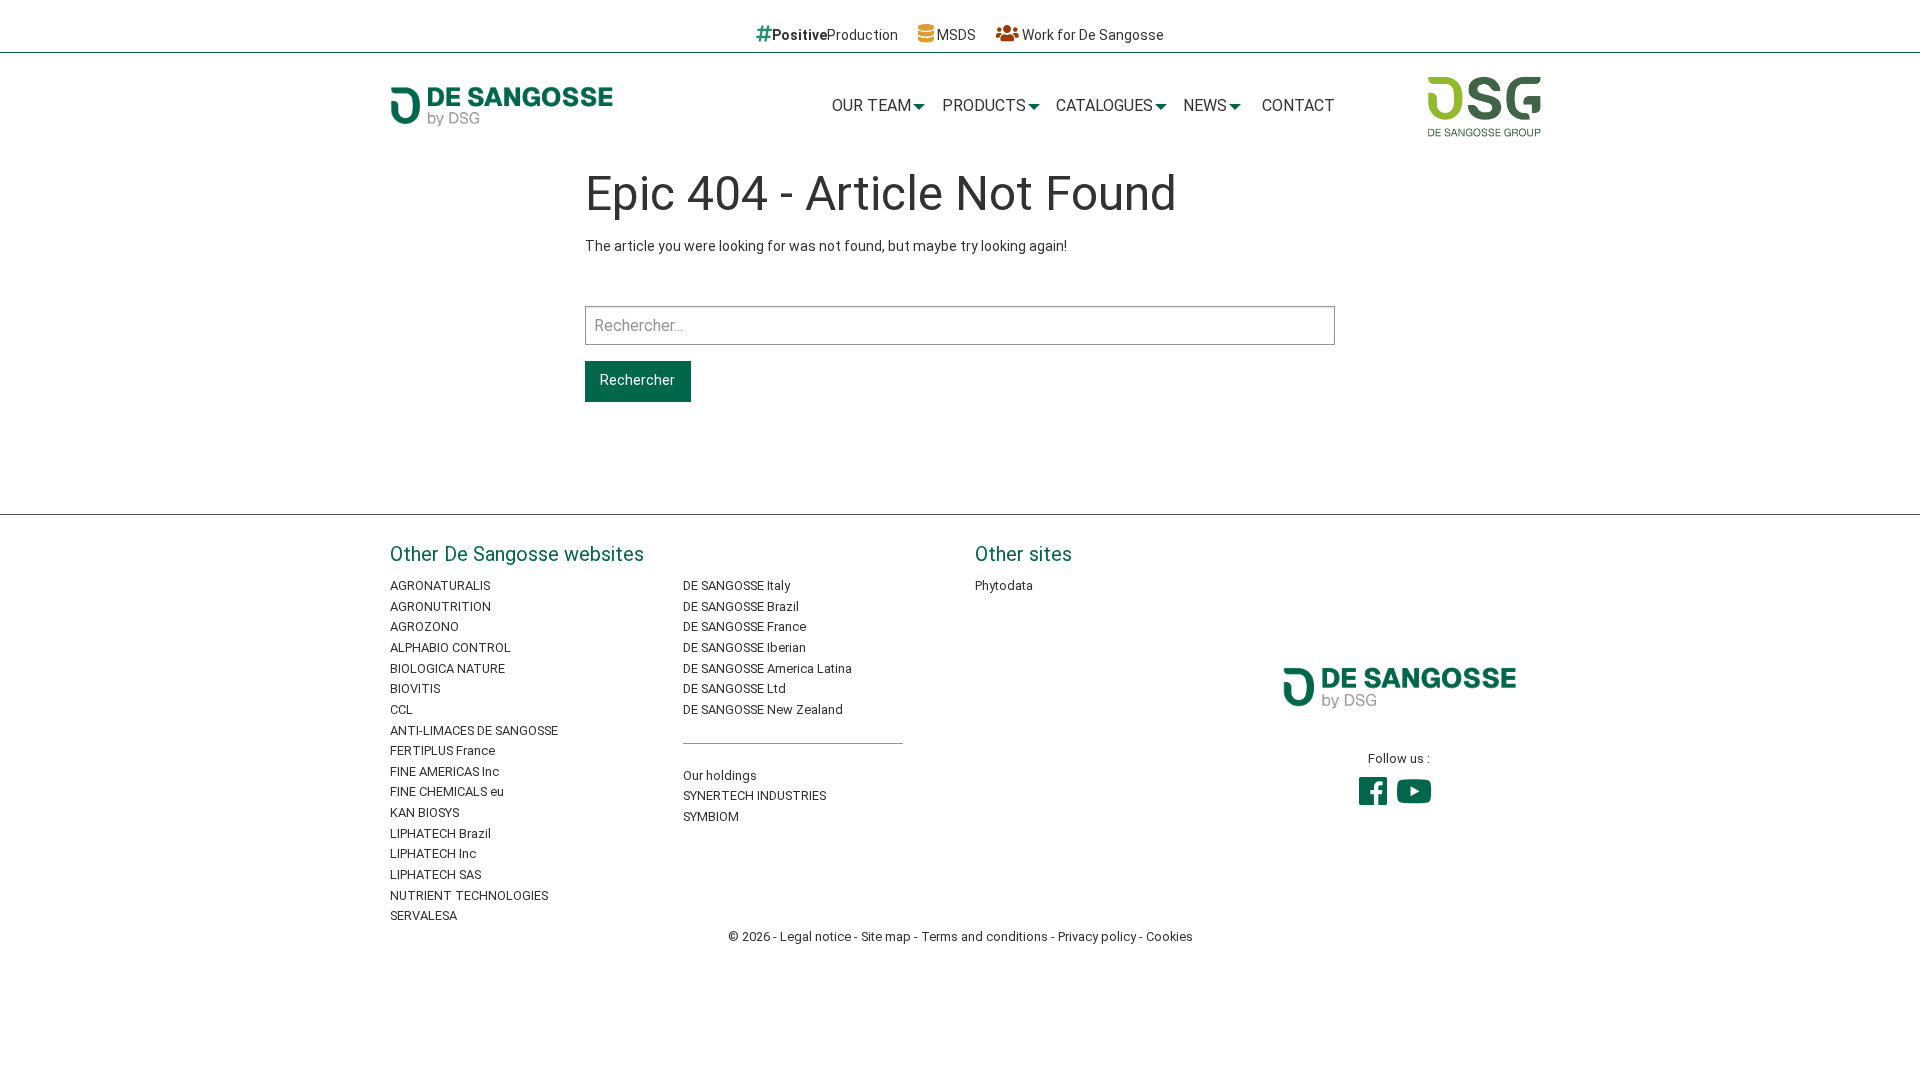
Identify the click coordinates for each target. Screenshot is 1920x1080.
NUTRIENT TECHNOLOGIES (469, 895)
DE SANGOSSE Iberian (744, 647)
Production (835, 35)
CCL (401, 709)
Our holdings (720, 775)
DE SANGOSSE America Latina (767, 668)
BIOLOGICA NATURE (447, 668)
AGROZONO (424, 626)
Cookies (1169, 936)
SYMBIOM (711, 816)
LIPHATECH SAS (435, 874)
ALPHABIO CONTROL (450, 647)
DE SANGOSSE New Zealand (763, 709)
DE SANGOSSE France (744, 626)
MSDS (955, 35)
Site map (886, 936)
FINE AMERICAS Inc (444, 771)
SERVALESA (423, 915)
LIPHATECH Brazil (440, 833)
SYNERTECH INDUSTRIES (754, 795)
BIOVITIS (415, 688)
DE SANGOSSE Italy (736, 585)
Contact (1298, 105)
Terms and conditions (984, 936)
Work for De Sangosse (1091, 35)
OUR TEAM (871, 105)
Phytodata (1004, 585)
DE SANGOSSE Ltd (734, 688)
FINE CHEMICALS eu (447, 791)
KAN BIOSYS (424, 812)
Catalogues (1104, 105)
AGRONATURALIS (440, 585)
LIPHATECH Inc (433, 853)
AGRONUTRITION (440, 606)
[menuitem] (875, 106)
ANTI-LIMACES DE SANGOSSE (474, 730)
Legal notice (815, 936)
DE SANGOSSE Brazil (741, 606)
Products (984, 105)
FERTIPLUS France (442, 750)
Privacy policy (1097, 936)
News (1205, 105)
